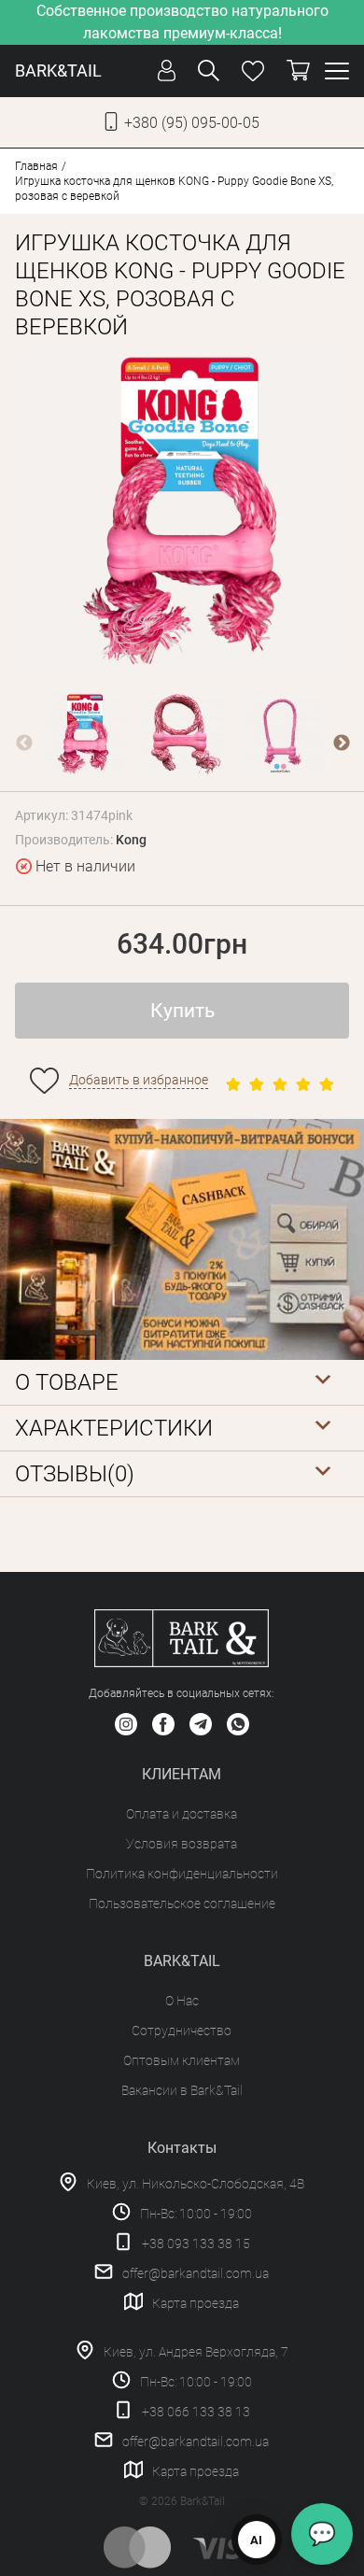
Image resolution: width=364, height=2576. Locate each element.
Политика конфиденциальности (182, 1874)
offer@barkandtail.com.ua (196, 2273)
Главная (36, 166)
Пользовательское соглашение (182, 1904)
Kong (131, 840)
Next (342, 743)
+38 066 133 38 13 (196, 2412)
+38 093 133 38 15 (196, 2243)
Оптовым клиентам (182, 2060)
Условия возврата (182, 1844)
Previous (24, 743)
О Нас (182, 2001)
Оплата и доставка (182, 1814)
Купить (182, 1011)
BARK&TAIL (58, 71)
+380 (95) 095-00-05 (192, 123)
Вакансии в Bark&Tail (182, 2090)
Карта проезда (196, 2303)
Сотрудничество (182, 2031)
